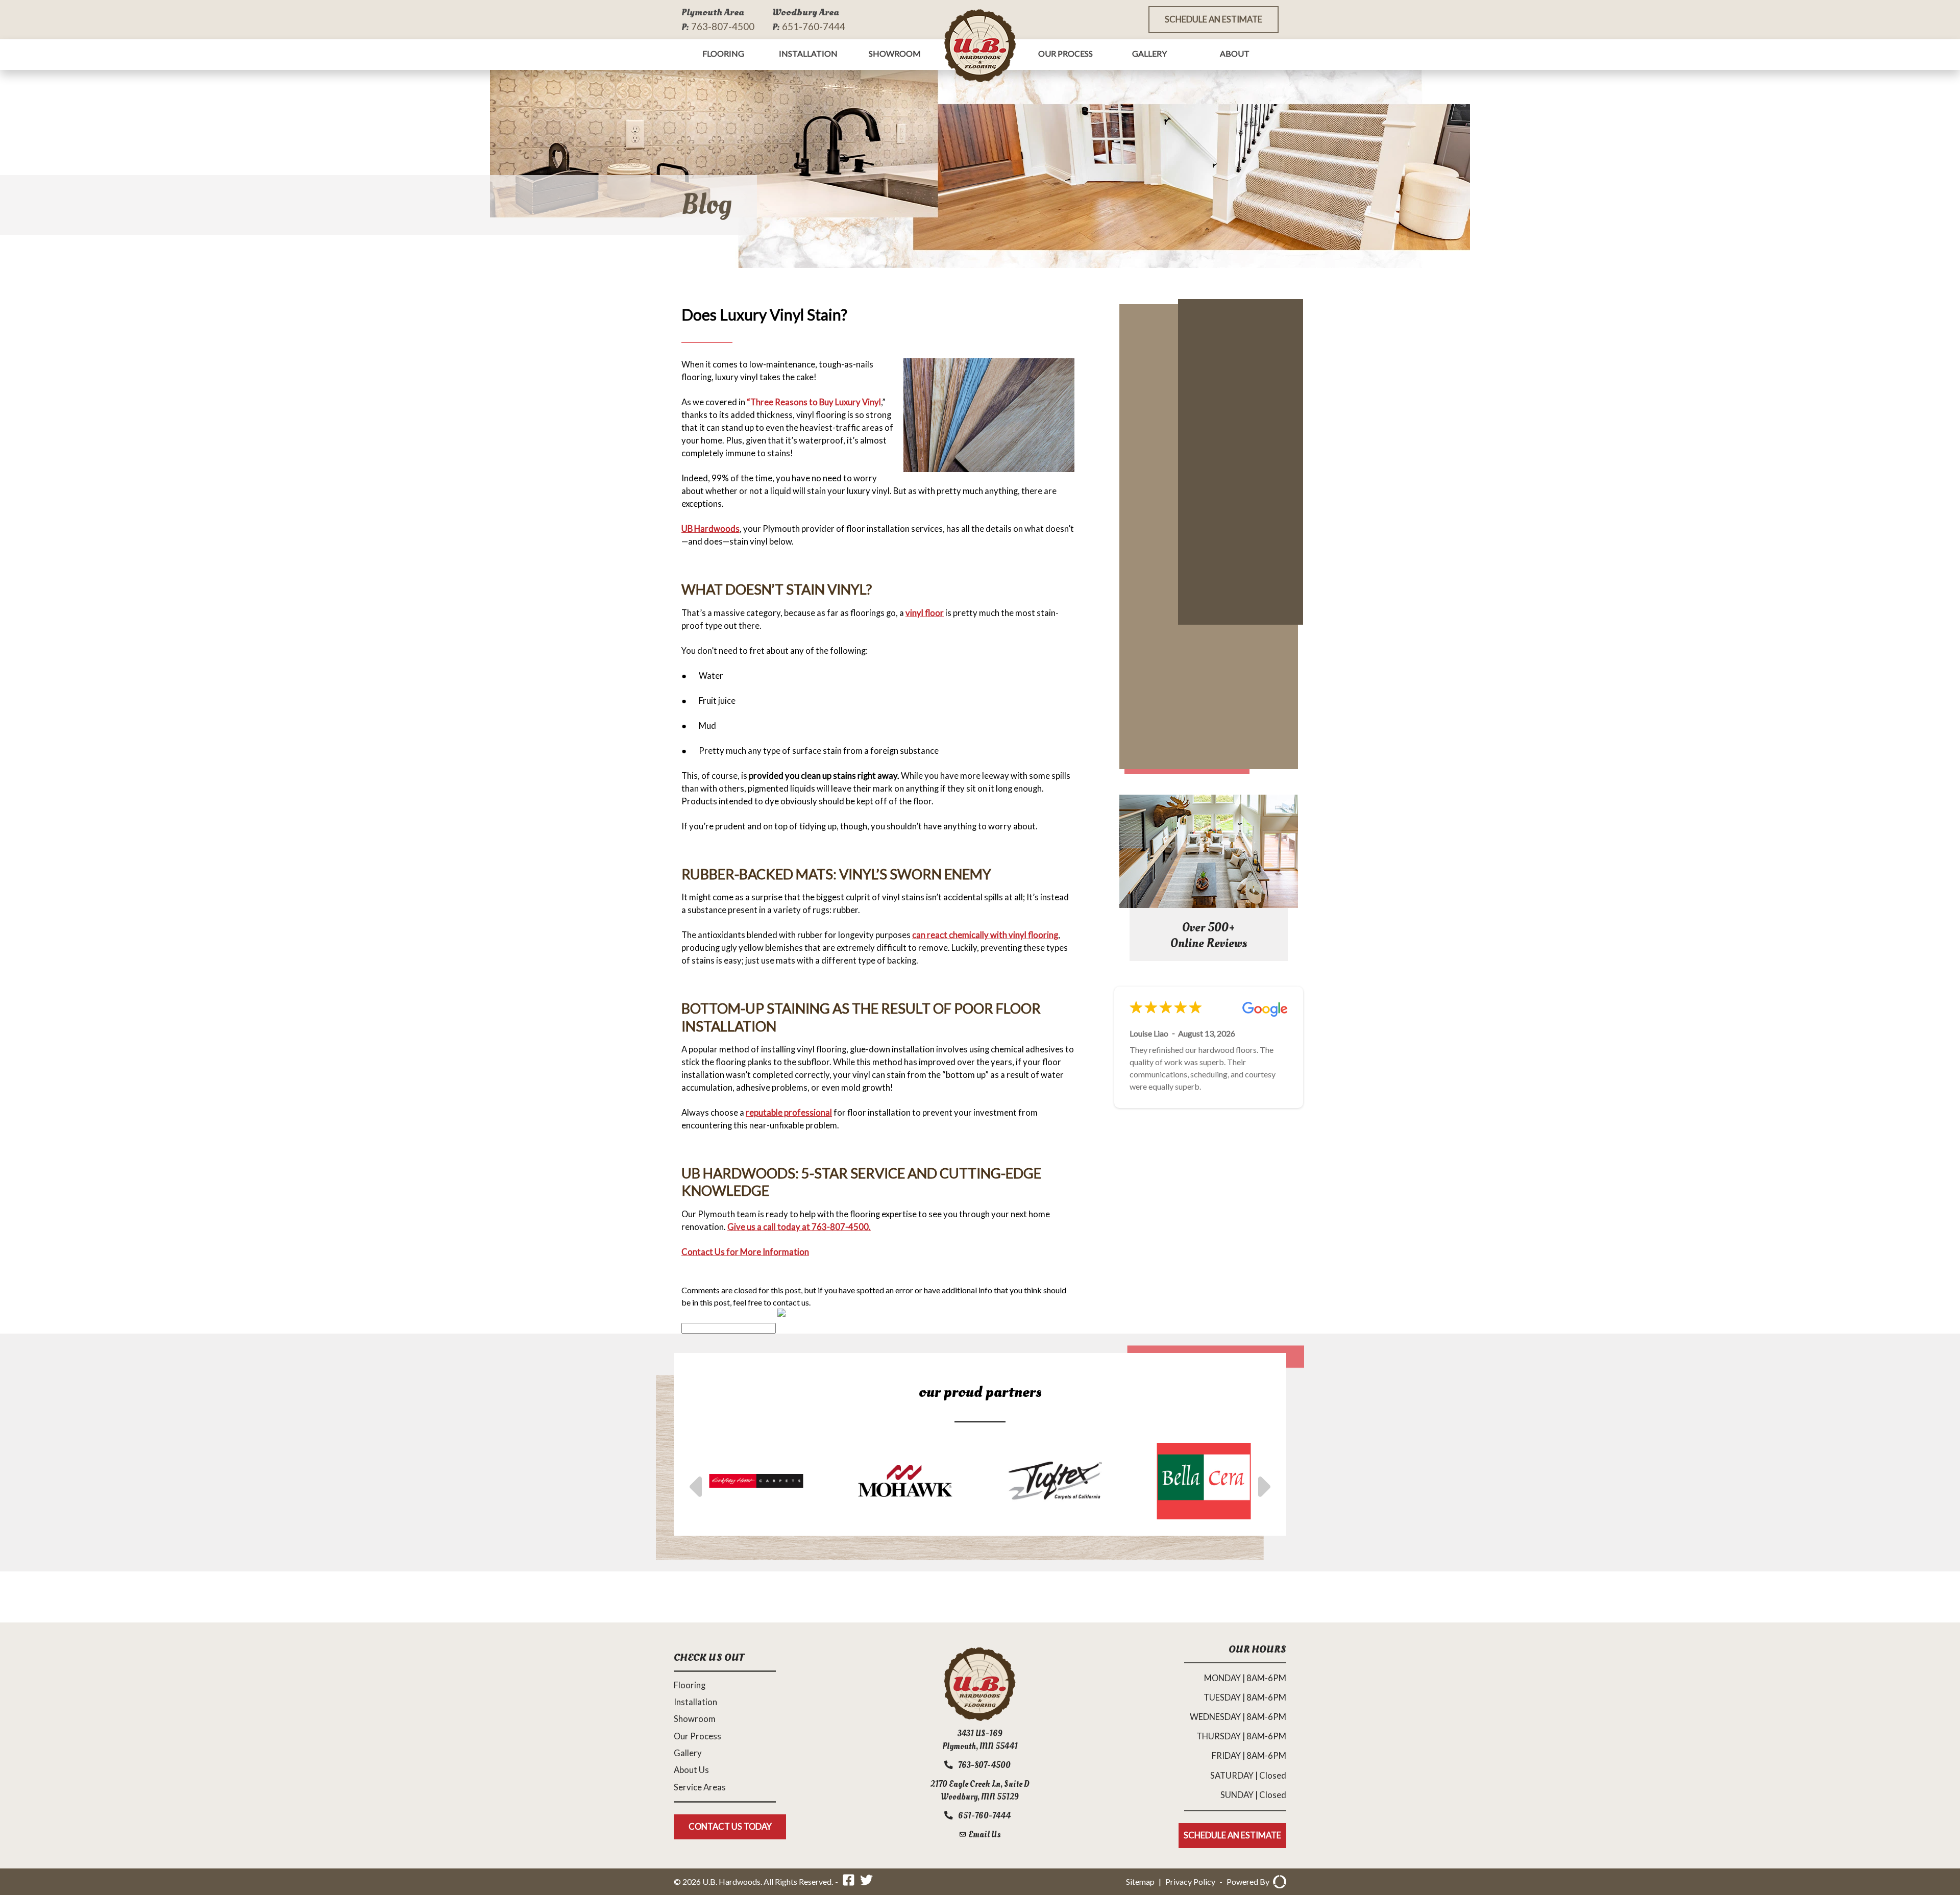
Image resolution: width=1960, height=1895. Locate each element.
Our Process (1065, 53)
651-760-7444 (814, 26)
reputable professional (789, 1113)
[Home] (980, 1718)
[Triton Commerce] (1278, 1882)
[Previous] (698, 1481)
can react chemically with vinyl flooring (985, 935)
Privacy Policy (1190, 1881)
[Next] (1262, 1481)
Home (980, 45)
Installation (808, 53)
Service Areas (700, 1787)
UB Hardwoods (710, 529)
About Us (691, 1770)
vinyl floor (925, 613)
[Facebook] (849, 1881)
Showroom (895, 53)
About (1235, 53)
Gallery (1149, 53)
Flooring (723, 53)
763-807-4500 (723, 26)
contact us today (730, 1827)
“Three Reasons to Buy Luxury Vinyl (814, 402)
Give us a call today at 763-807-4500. (799, 1227)
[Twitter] (866, 1881)
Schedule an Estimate (1214, 19)
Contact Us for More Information (745, 1252)
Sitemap (1140, 1881)
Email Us (984, 1835)
